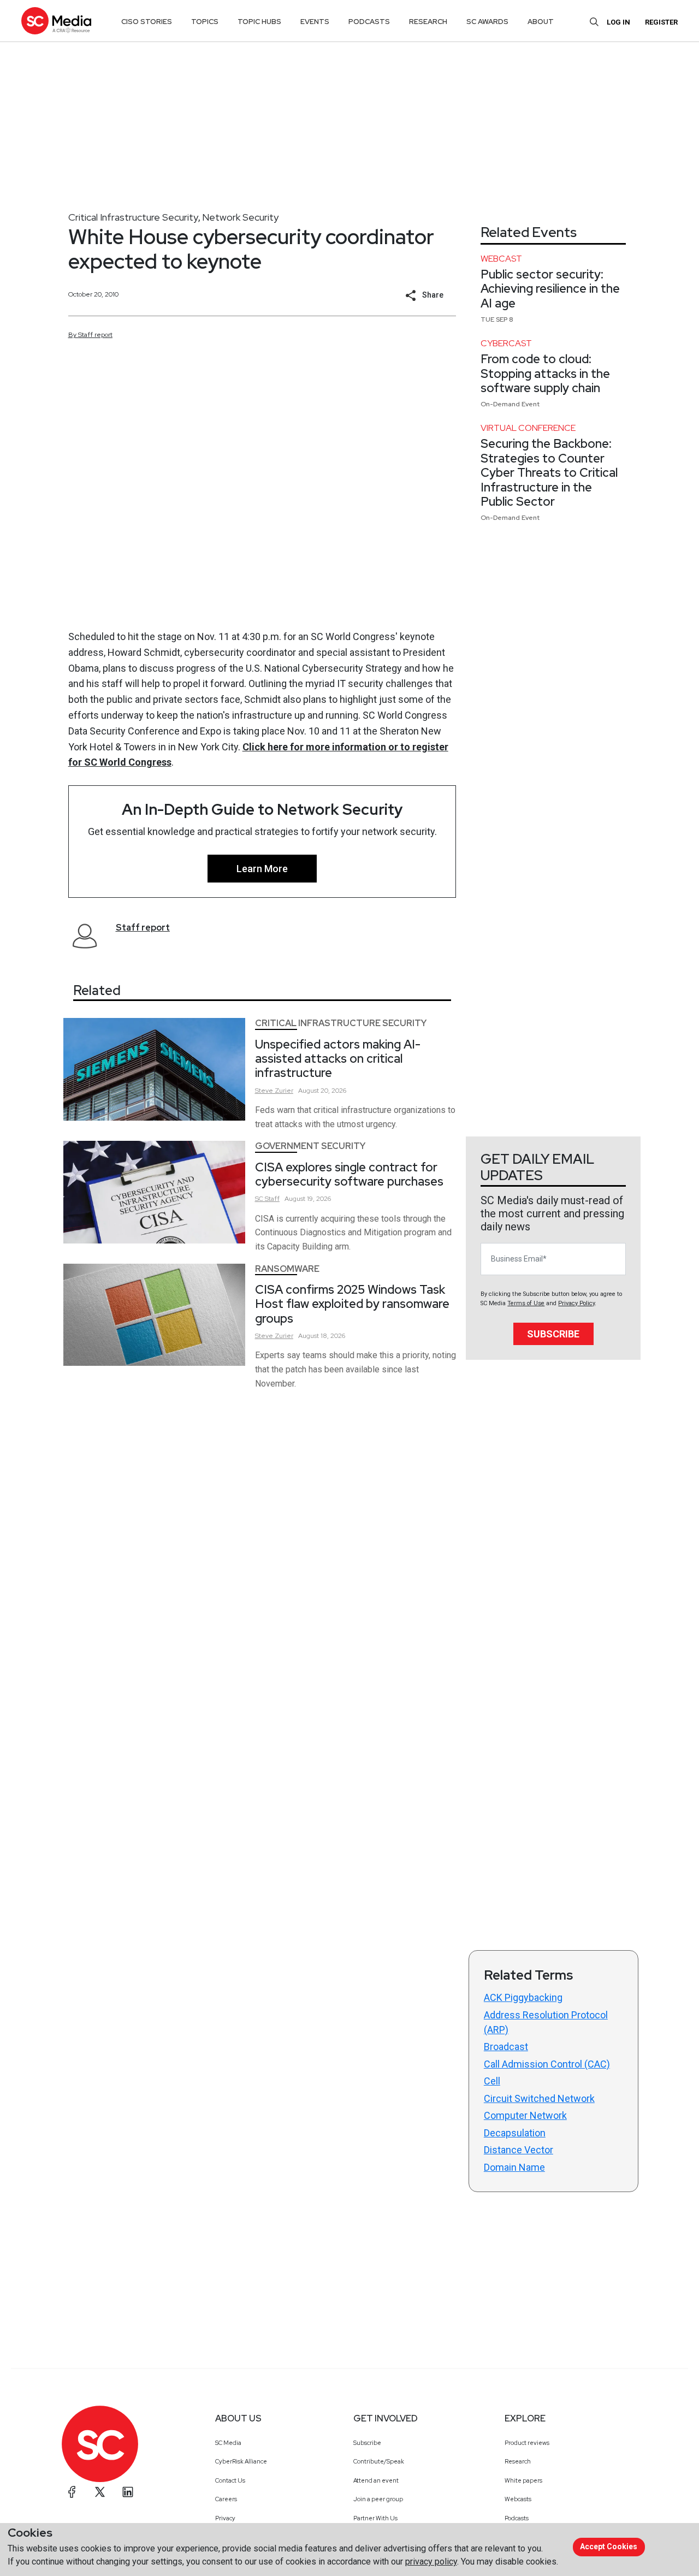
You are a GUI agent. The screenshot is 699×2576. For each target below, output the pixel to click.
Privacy (225, 2518)
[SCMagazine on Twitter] (100, 2492)
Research (518, 2461)
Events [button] (315, 22)
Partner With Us (375, 2518)
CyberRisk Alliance (241, 2461)
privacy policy (431, 2562)
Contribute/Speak (379, 2461)
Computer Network (525, 2115)
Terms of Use (526, 1303)
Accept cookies (609, 2547)
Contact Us (230, 2480)
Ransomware (287, 1269)
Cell (492, 2081)
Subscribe (553, 1334)
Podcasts (517, 2518)
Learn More (262, 869)
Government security (310, 1146)
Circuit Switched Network (539, 2098)
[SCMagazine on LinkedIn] (128, 2492)
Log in (618, 22)
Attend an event (376, 2480)
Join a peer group (378, 2499)
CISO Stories (147, 22)
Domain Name (514, 2167)
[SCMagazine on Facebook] (72, 2492)
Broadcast (506, 2047)
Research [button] (428, 22)
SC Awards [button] (487, 22)
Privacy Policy (576, 1303)
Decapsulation (515, 2133)
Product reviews (527, 2443)
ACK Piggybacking (523, 1997)
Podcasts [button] (369, 22)
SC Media (228, 2443)
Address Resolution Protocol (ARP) (546, 2022)
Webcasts (518, 2499)
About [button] (541, 22)
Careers (226, 2499)
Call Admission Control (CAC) (547, 2064)
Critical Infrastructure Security (133, 217)
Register (661, 22)
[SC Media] (56, 20)
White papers (523, 2480)
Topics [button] (205, 22)
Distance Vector (519, 2150)
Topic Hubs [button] (259, 22)
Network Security (240, 217)
